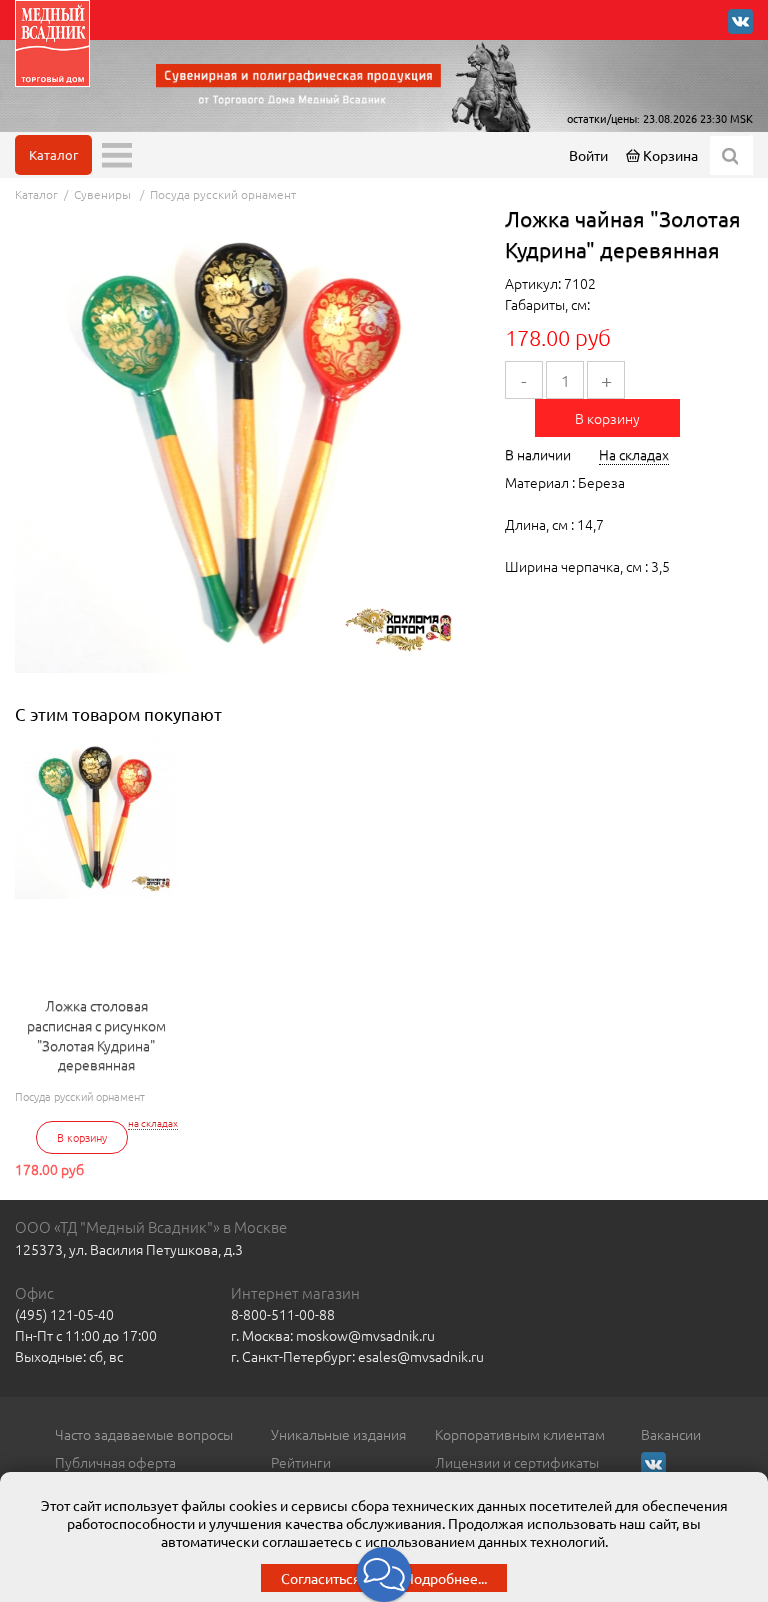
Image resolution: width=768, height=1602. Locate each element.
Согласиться (321, 1578)
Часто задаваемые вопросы (144, 1434)
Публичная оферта (115, 1462)
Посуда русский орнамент (223, 194)
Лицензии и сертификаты (517, 1462)
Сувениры (104, 194)
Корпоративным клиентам (520, 1434)
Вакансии (671, 1434)
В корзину (607, 418)
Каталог (53, 154)
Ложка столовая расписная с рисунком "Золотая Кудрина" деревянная (96, 1035)
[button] (384, 1574)
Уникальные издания (338, 1434)
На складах (634, 454)
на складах (153, 1123)
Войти (588, 155)
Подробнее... (445, 1578)
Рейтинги (301, 1462)
